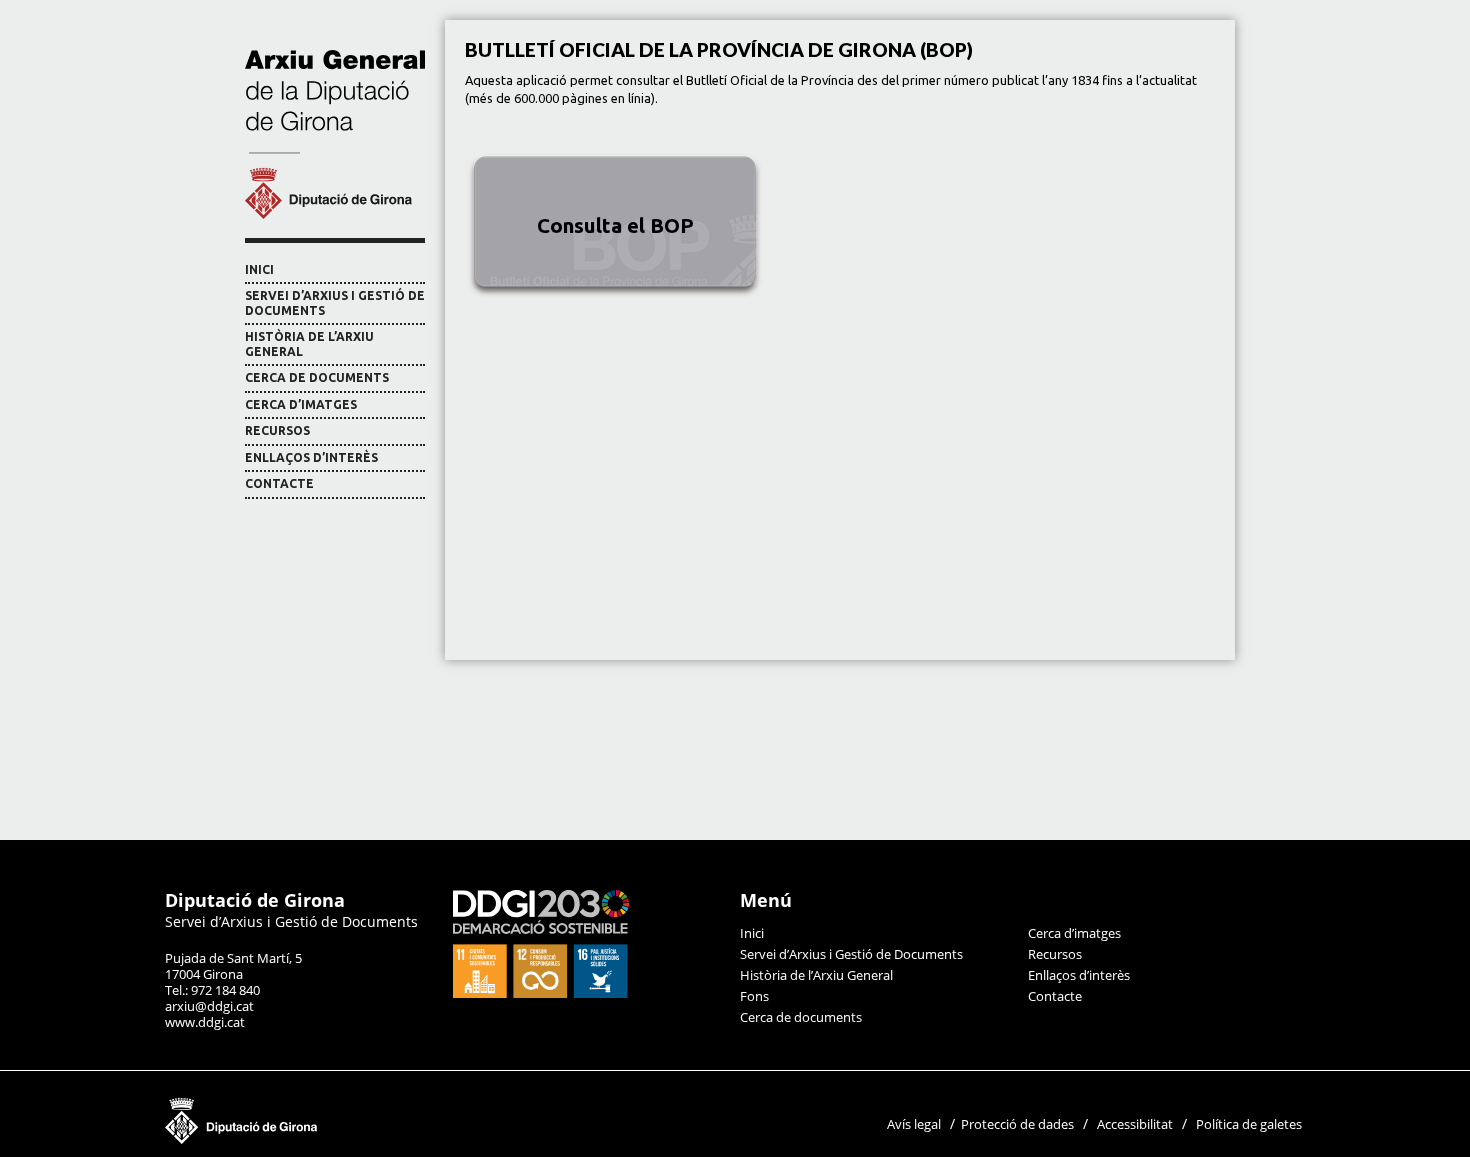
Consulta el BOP (615, 225)
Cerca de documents (317, 377)
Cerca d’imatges (301, 404)
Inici (259, 269)
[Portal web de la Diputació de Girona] (340, 1139)
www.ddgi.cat (205, 1022)
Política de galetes (1249, 1124)
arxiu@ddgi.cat (209, 1006)
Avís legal (914, 1124)
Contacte (279, 483)
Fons (754, 996)
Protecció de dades (1017, 1124)
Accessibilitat (1135, 1124)
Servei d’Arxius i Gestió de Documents (335, 303)
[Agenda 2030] (541, 993)
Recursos (277, 430)
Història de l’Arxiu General (309, 344)
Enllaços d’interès (311, 457)
